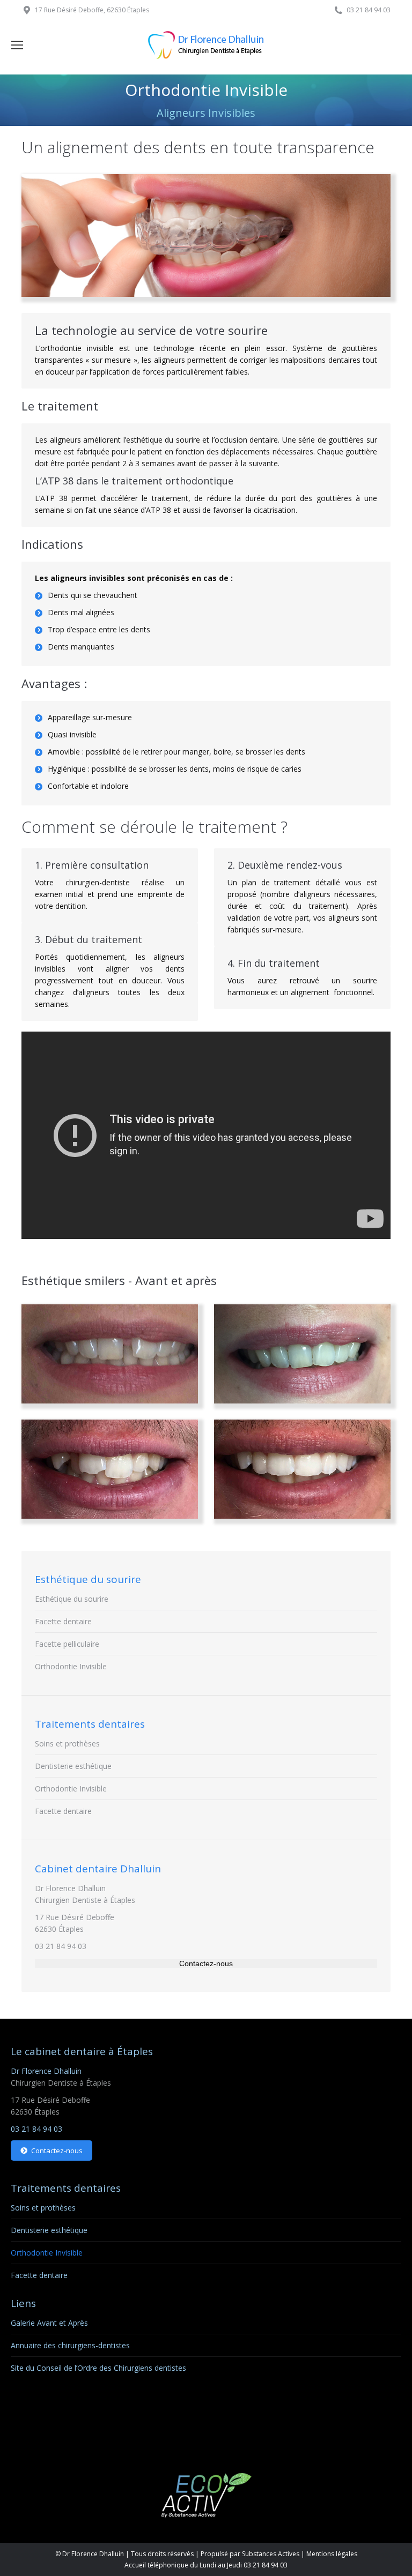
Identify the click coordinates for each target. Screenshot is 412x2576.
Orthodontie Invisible (71, 1666)
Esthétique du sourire (72, 1599)
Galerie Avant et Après (49, 2323)
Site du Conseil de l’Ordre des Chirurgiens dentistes (98, 2368)
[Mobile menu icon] (17, 45)
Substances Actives (271, 2554)
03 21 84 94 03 (61, 1946)
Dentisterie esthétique (73, 1766)
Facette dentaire (63, 1621)
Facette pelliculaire (67, 1644)
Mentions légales (332, 2554)
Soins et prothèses (67, 1744)
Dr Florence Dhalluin (70, 1888)
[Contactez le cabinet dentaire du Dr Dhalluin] (206, 1963)
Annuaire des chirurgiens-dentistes (70, 2345)
